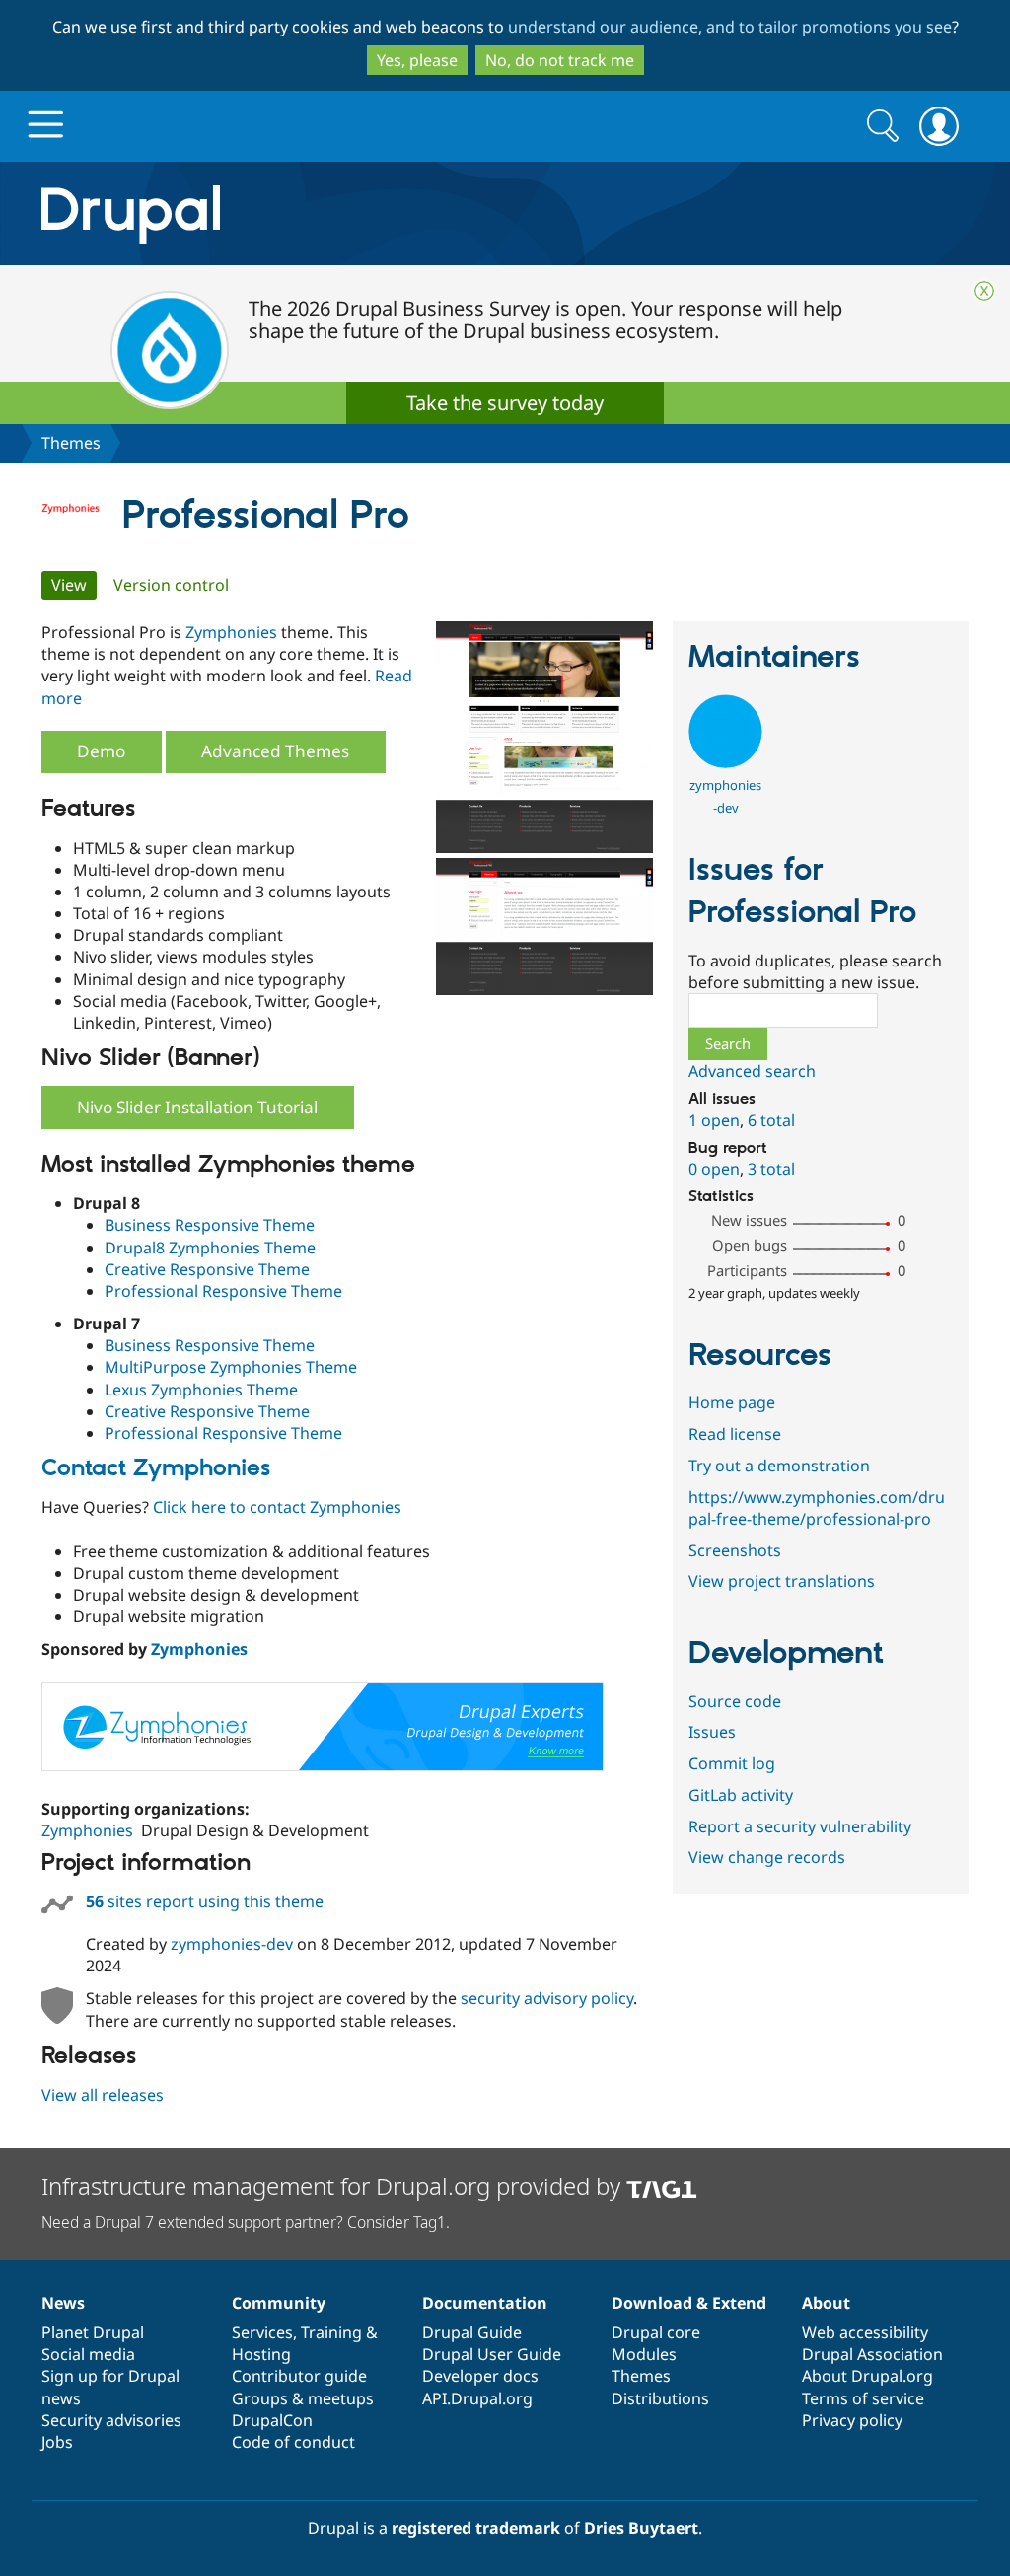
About (826, 2303)
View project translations (782, 1581)
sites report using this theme (205, 1901)
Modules (644, 2354)
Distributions (660, 2398)
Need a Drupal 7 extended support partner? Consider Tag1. (246, 2222)
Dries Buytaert (641, 2528)
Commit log (732, 1763)
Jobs (57, 2442)
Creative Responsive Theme (207, 1269)
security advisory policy (547, 1998)
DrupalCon (272, 2420)
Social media (88, 2354)
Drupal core (656, 2332)
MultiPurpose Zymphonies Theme (231, 1367)
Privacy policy (852, 2420)
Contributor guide (299, 2376)
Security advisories (111, 2420)
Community (279, 2303)
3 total (771, 1169)
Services (262, 2332)
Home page (732, 1402)
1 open (714, 1120)
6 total (771, 1120)
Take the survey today (505, 403)
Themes (71, 443)
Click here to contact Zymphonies (277, 1507)
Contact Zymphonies (156, 1468)
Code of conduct (293, 2442)
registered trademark (476, 2528)
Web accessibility (865, 2332)
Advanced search (752, 1071)
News (63, 2303)
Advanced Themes (275, 751)
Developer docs (480, 2376)
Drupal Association (872, 2354)
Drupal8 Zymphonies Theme (210, 1248)
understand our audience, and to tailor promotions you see (730, 27)
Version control (171, 585)
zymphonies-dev (232, 1944)
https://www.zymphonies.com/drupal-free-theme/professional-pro (817, 1508)
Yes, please (417, 60)
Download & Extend (689, 2303)
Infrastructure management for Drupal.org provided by (334, 2186)
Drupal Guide (472, 2332)
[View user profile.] (725, 762)
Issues (712, 1732)
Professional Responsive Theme (223, 1291)
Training (331, 2332)
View (74, 585)
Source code (735, 1701)
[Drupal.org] (307, 214)
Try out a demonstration (779, 1466)
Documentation (485, 2303)
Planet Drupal (93, 2332)
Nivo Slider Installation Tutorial (197, 1107)
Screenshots (735, 1550)
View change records (767, 1857)
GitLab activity (741, 1795)
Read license (735, 1434)
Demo (101, 751)
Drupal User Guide (492, 2354)
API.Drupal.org (477, 2398)
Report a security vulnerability (800, 1826)
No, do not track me (560, 60)
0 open (714, 1169)
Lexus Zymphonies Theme (201, 1390)
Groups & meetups (303, 2398)
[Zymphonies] (323, 1765)
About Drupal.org (867, 2376)
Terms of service (863, 2398)
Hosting (261, 2354)
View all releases (103, 2095)
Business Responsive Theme (210, 1225)
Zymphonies (231, 632)
